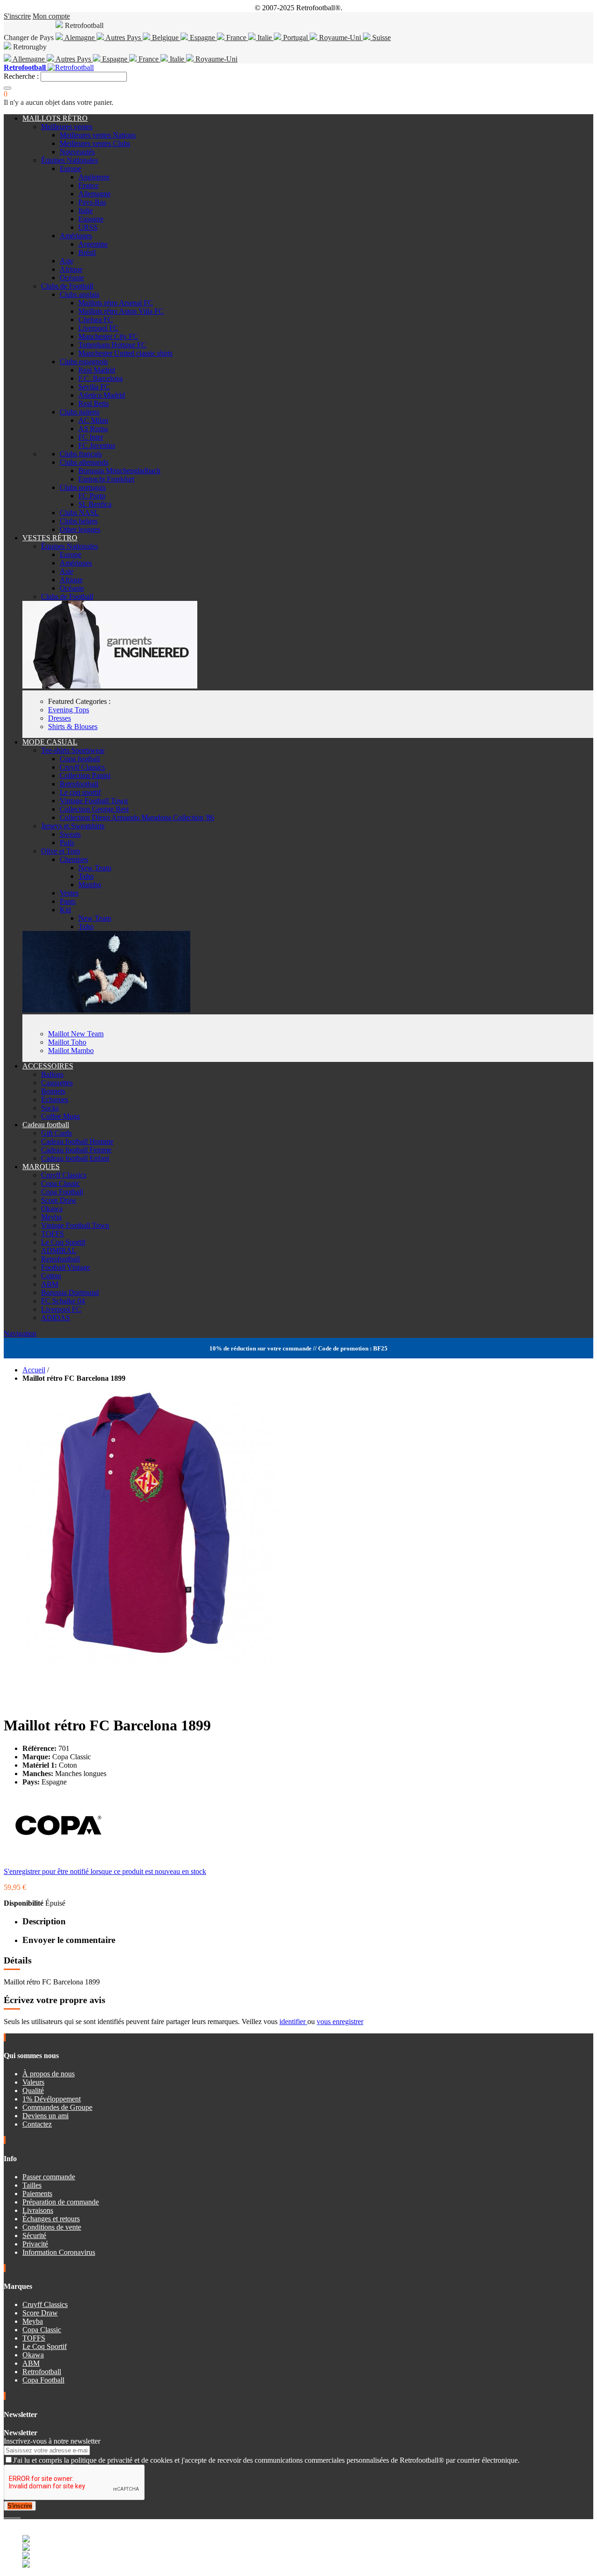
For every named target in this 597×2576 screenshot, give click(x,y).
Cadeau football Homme (77, 1141)
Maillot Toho (67, 1042)
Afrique (71, 269)
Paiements (37, 2194)
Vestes (69, 893)
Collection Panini (85, 775)
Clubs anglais (80, 294)
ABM (50, 1284)
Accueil (34, 1370)
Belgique (165, 38)
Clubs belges (79, 521)
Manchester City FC (108, 336)
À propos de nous (49, 2074)
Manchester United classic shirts (125, 353)
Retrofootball (79, 784)
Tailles (32, 2185)
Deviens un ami (45, 2116)
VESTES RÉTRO (50, 538)
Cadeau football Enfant (75, 1158)
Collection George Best (94, 809)
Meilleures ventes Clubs (95, 143)
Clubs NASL (79, 513)
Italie (265, 38)
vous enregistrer (340, 2022)
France (236, 38)
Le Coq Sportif (63, 1242)
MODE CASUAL (50, 742)
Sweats (70, 834)
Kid (65, 910)
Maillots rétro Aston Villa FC (121, 311)
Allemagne (29, 59)
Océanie (72, 278)
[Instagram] (13, 2515)
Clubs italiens (80, 412)
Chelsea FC (96, 320)
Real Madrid (97, 370)
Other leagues (80, 529)
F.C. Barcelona (101, 378)
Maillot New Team (76, 1034)
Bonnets (53, 1091)
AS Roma (93, 429)
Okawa (52, 1209)
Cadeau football (46, 1125)
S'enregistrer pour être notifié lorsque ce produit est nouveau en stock (105, 1871)
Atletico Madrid (102, 395)
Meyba (51, 1217)
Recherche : (21, 76)
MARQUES (41, 1167)
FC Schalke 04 (63, 1301)
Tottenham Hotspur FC (112, 345)
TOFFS (52, 1234)
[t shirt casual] (106, 1010)
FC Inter (91, 437)
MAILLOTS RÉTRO (55, 118)
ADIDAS (56, 1318)
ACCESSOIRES (48, 1066)
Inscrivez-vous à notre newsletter (52, 2441)
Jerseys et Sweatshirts (73, 826)
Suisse (381, 38)
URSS (88, 227)
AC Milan (93, 420)
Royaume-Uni (340, 38)
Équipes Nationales (69, 160)
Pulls (67, 843)
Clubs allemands (84, 462)
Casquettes (57, 1083)
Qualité (33, 2090)
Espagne (202, 38)
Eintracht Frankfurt (106, 479)
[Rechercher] (7, 88)
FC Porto (92, 496)
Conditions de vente (52, 2227)
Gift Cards (56, 1133)
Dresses (59, 718)
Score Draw (59, 1200)
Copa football (80, 759)
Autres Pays (123, 38)
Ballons (52, 1074)
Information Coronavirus (59, 2252)
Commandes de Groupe (57, 2107)
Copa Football (62, 1192)
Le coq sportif (80, 792)
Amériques (76, 236)
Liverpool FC (98, 328)
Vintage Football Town (94, 801)
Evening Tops (69, 710)
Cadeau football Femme (76, 1150)
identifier (293, 2022)
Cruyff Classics (82, 767)
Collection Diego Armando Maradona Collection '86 (137, 817)
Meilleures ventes (67, 127)
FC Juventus (97, 445)
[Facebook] (6, 2515)
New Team (95, 868)
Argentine (93, 244)
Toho (86, 876)
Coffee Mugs (60, 1116)
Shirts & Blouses (73, 727)
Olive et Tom (60, 851)
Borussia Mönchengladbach (119, 471)
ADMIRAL (59, 1250)
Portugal (295, 38)
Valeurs (33, 2082)
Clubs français (81, 454)
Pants (68, 901)
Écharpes (55, 1099)
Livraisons (38, 2210)
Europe (70, 169)
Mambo (90, 885)
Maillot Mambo (71, 1050)
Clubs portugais (83, 487)
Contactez (37, 2124)
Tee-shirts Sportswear (73, 750)
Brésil (87, 252)
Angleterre (94, 177)
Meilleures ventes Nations (98, 135)
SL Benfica (95, 504)
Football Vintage (66, 1267)
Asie (66, 261)
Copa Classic (60, 1183)
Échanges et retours (51, 2219)
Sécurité (34, 2235)
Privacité (35, 2244)
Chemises (74, 859)
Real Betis (94, 403)
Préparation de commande (61, 2202)
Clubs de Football (67, 286)
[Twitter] (9, 2515)
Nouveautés (77, 152)
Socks (50, 1108)
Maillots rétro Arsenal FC (116, 303)
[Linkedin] (17, 2515)
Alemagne (80, 38)
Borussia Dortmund (70, 1292)
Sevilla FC (94, 387)
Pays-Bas (92, 202)
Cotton (51, 1276)
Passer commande (49, 2177)
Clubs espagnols (84, 362)
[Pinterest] (20, 2515)
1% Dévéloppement (52, 2099)
